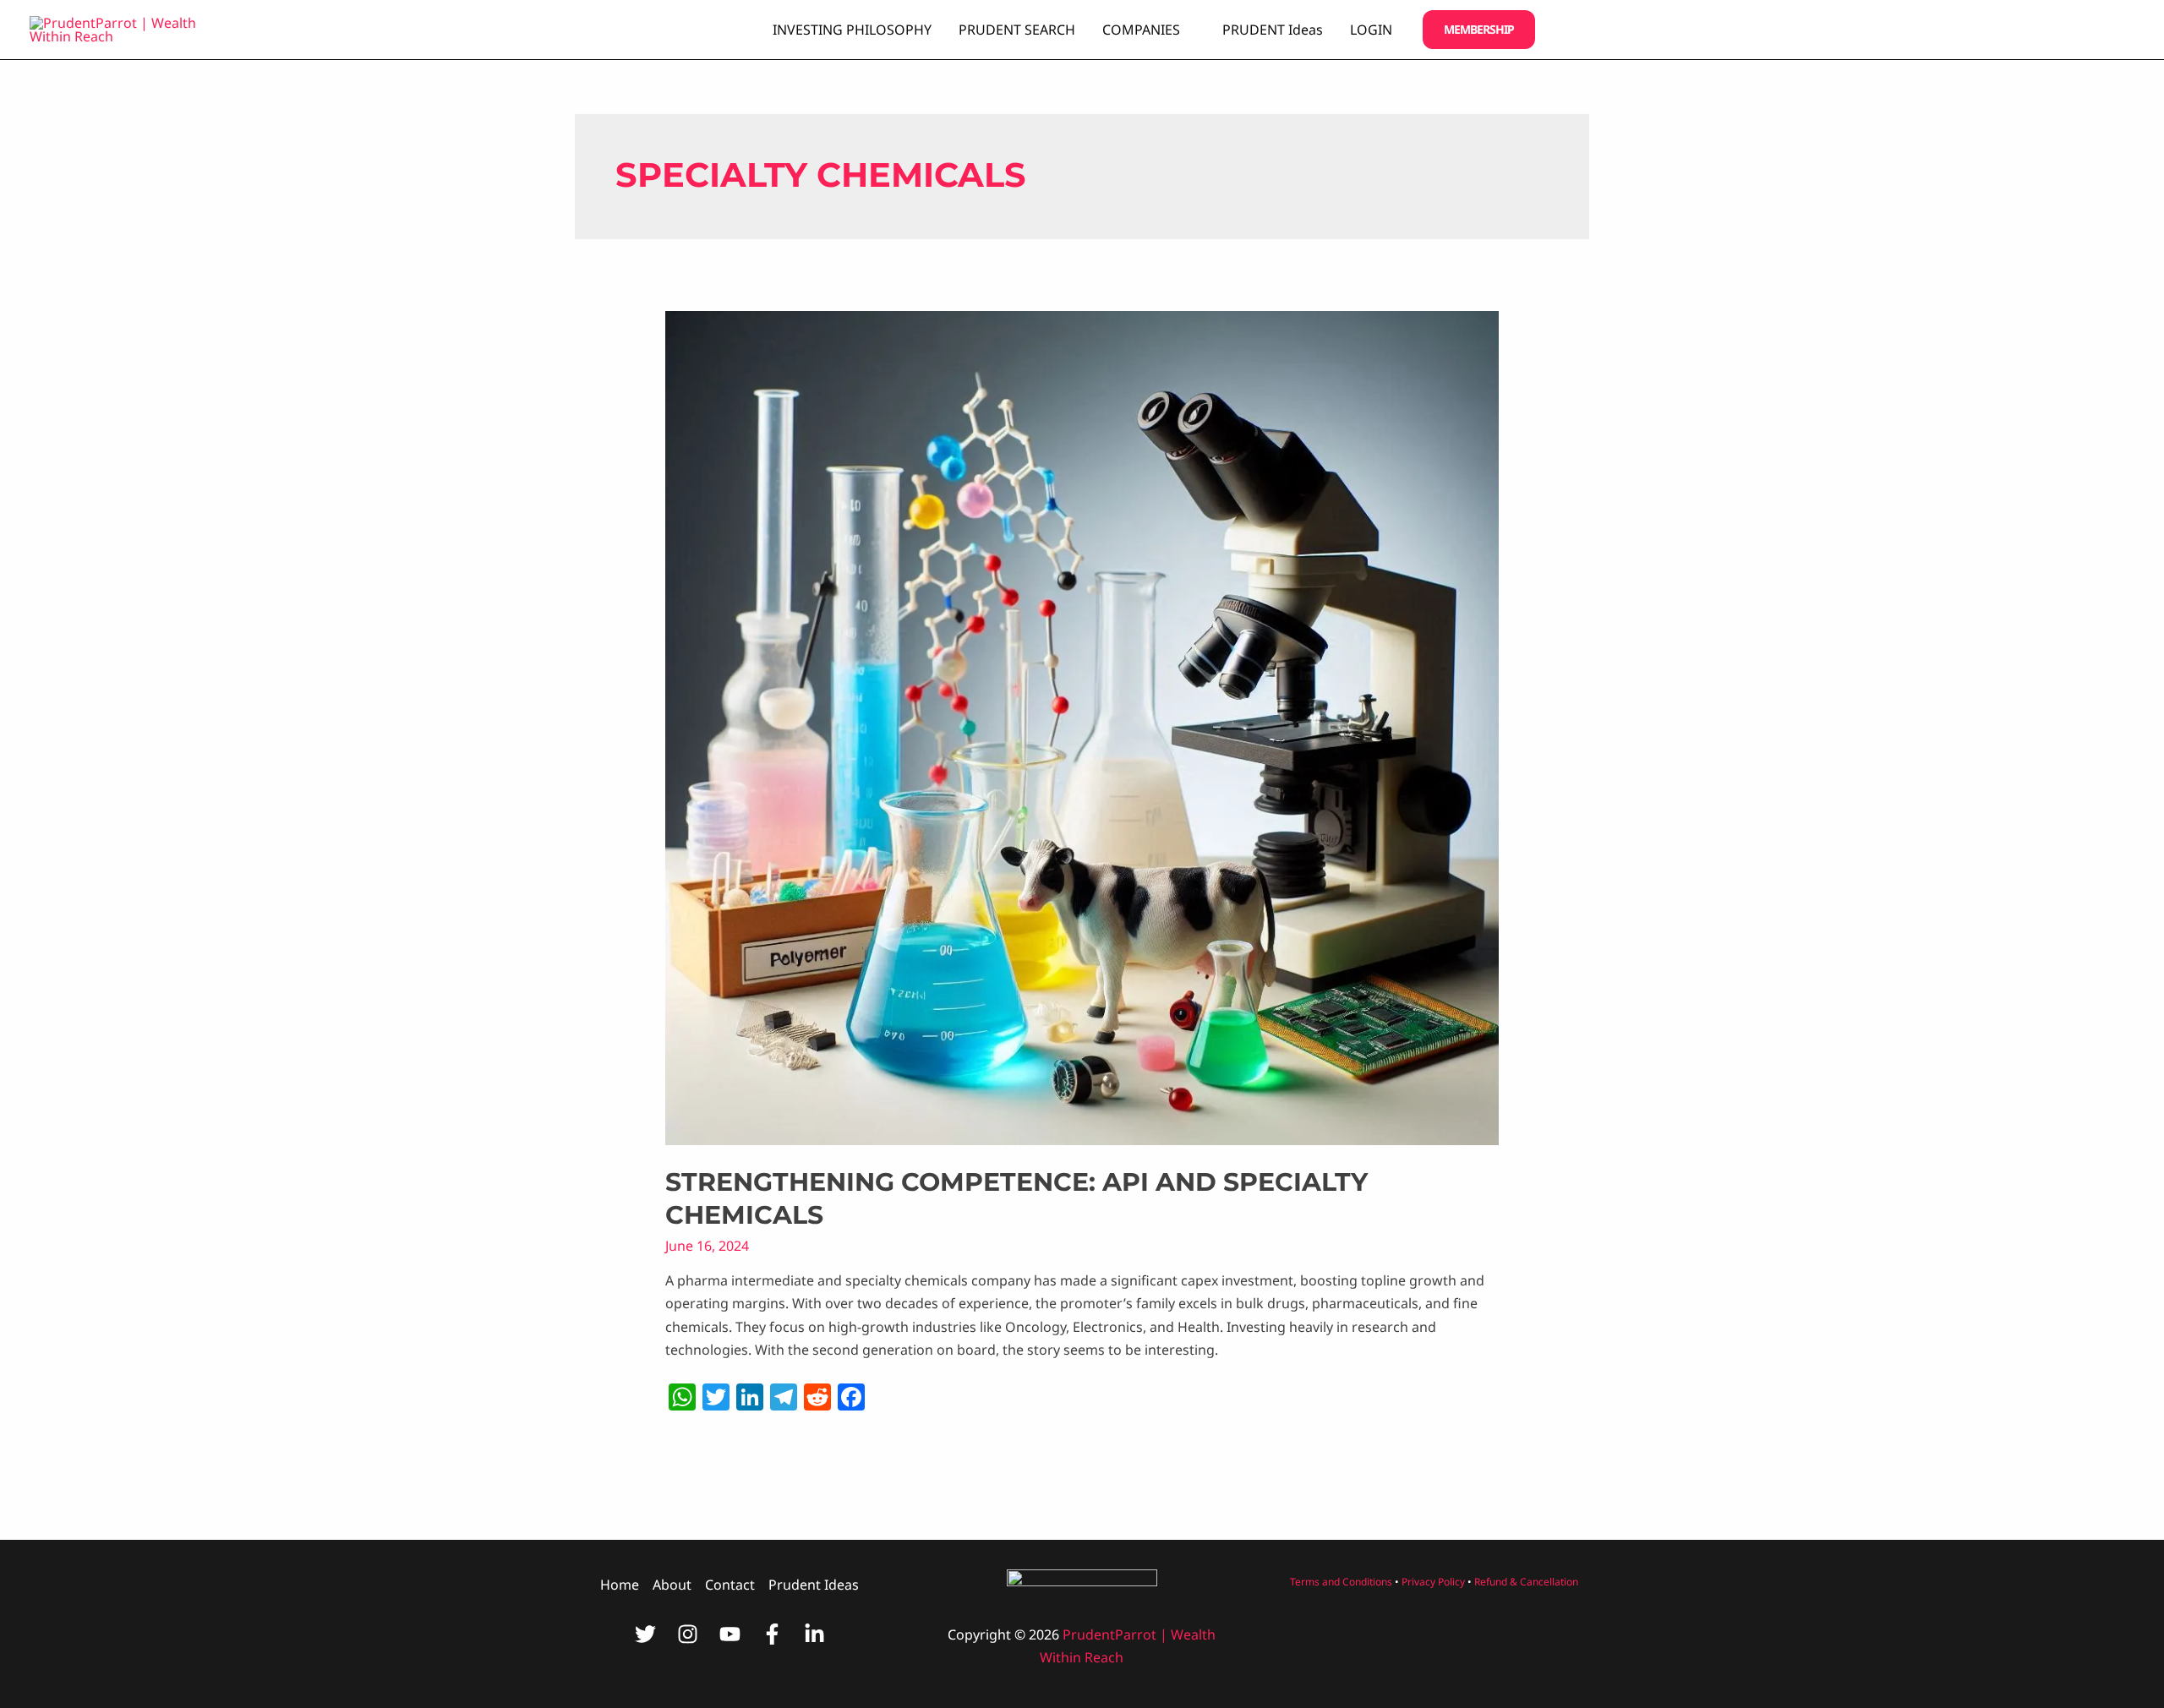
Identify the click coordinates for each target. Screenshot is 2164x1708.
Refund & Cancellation (1526, 1582)
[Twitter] (645, 1634)
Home (620, 1585)
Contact (730, 1585)
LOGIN (1371, 30)
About (672, 1585)
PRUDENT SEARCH (1017, 30)
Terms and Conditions (1341, 1582)
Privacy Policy (1433, 1582)
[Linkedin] (814, 1634)
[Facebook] (772, 1634)
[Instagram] (688, 1634)
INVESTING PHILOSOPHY (852, 30)
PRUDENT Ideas (1273, 30)
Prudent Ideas (814, 1585)
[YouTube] (730, 1634)
